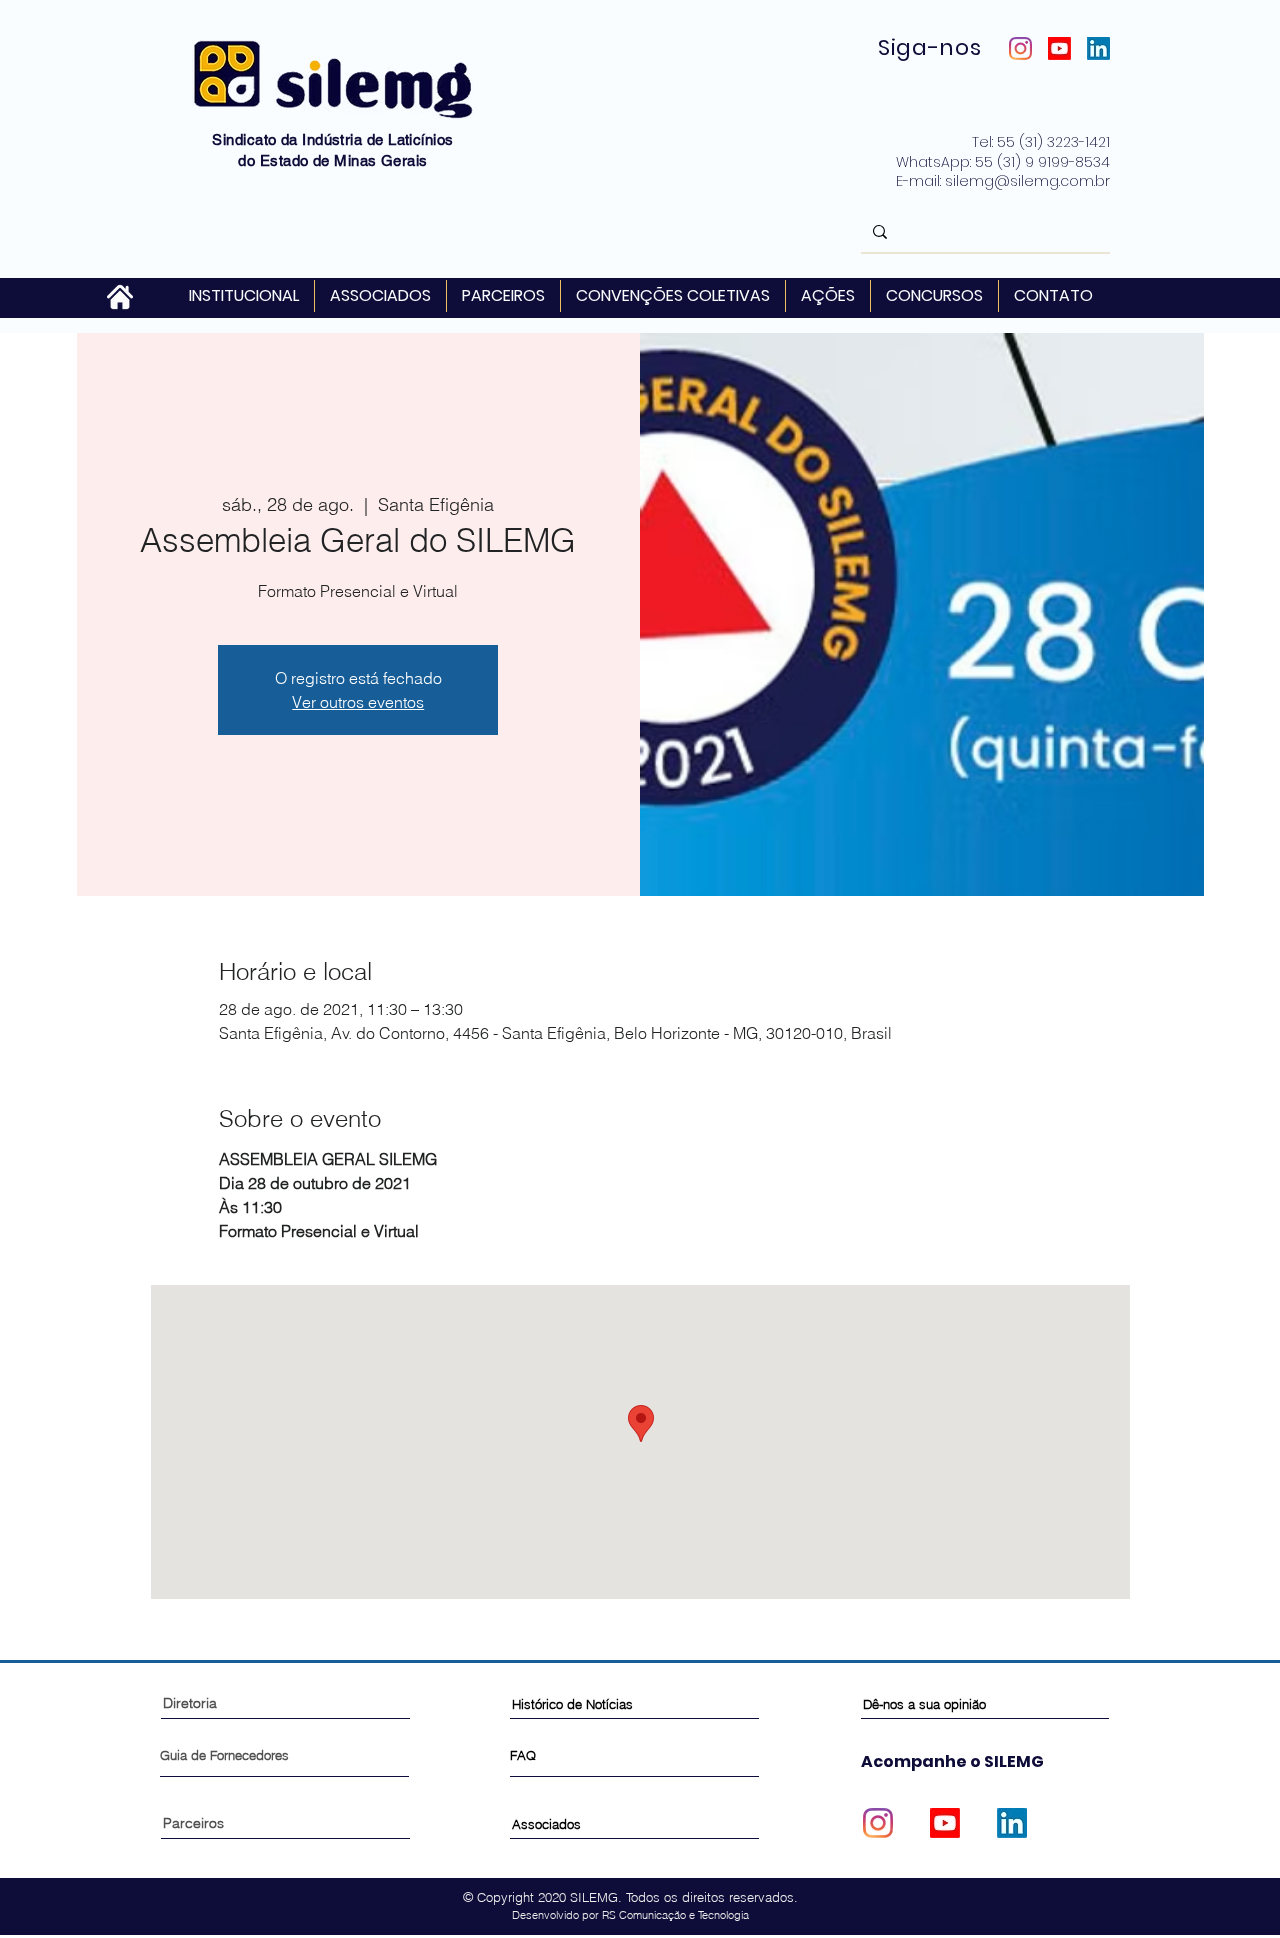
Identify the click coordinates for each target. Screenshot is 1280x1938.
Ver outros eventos (358, 702)
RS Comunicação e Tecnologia (675, 1915)
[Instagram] (1020, 48)
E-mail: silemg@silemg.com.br (1003, 181)
